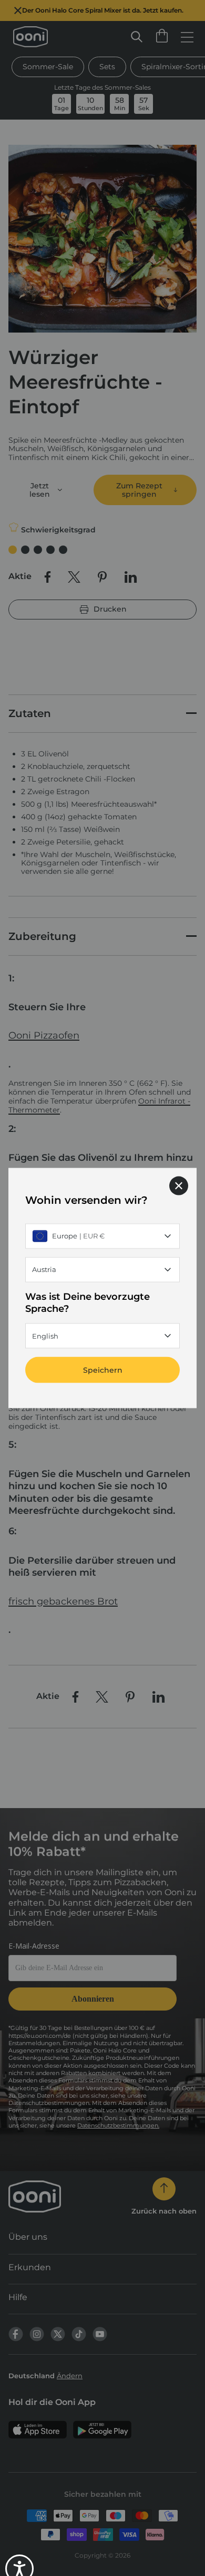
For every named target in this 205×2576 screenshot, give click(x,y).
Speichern (103, 1370)
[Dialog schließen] (179, 1185)
